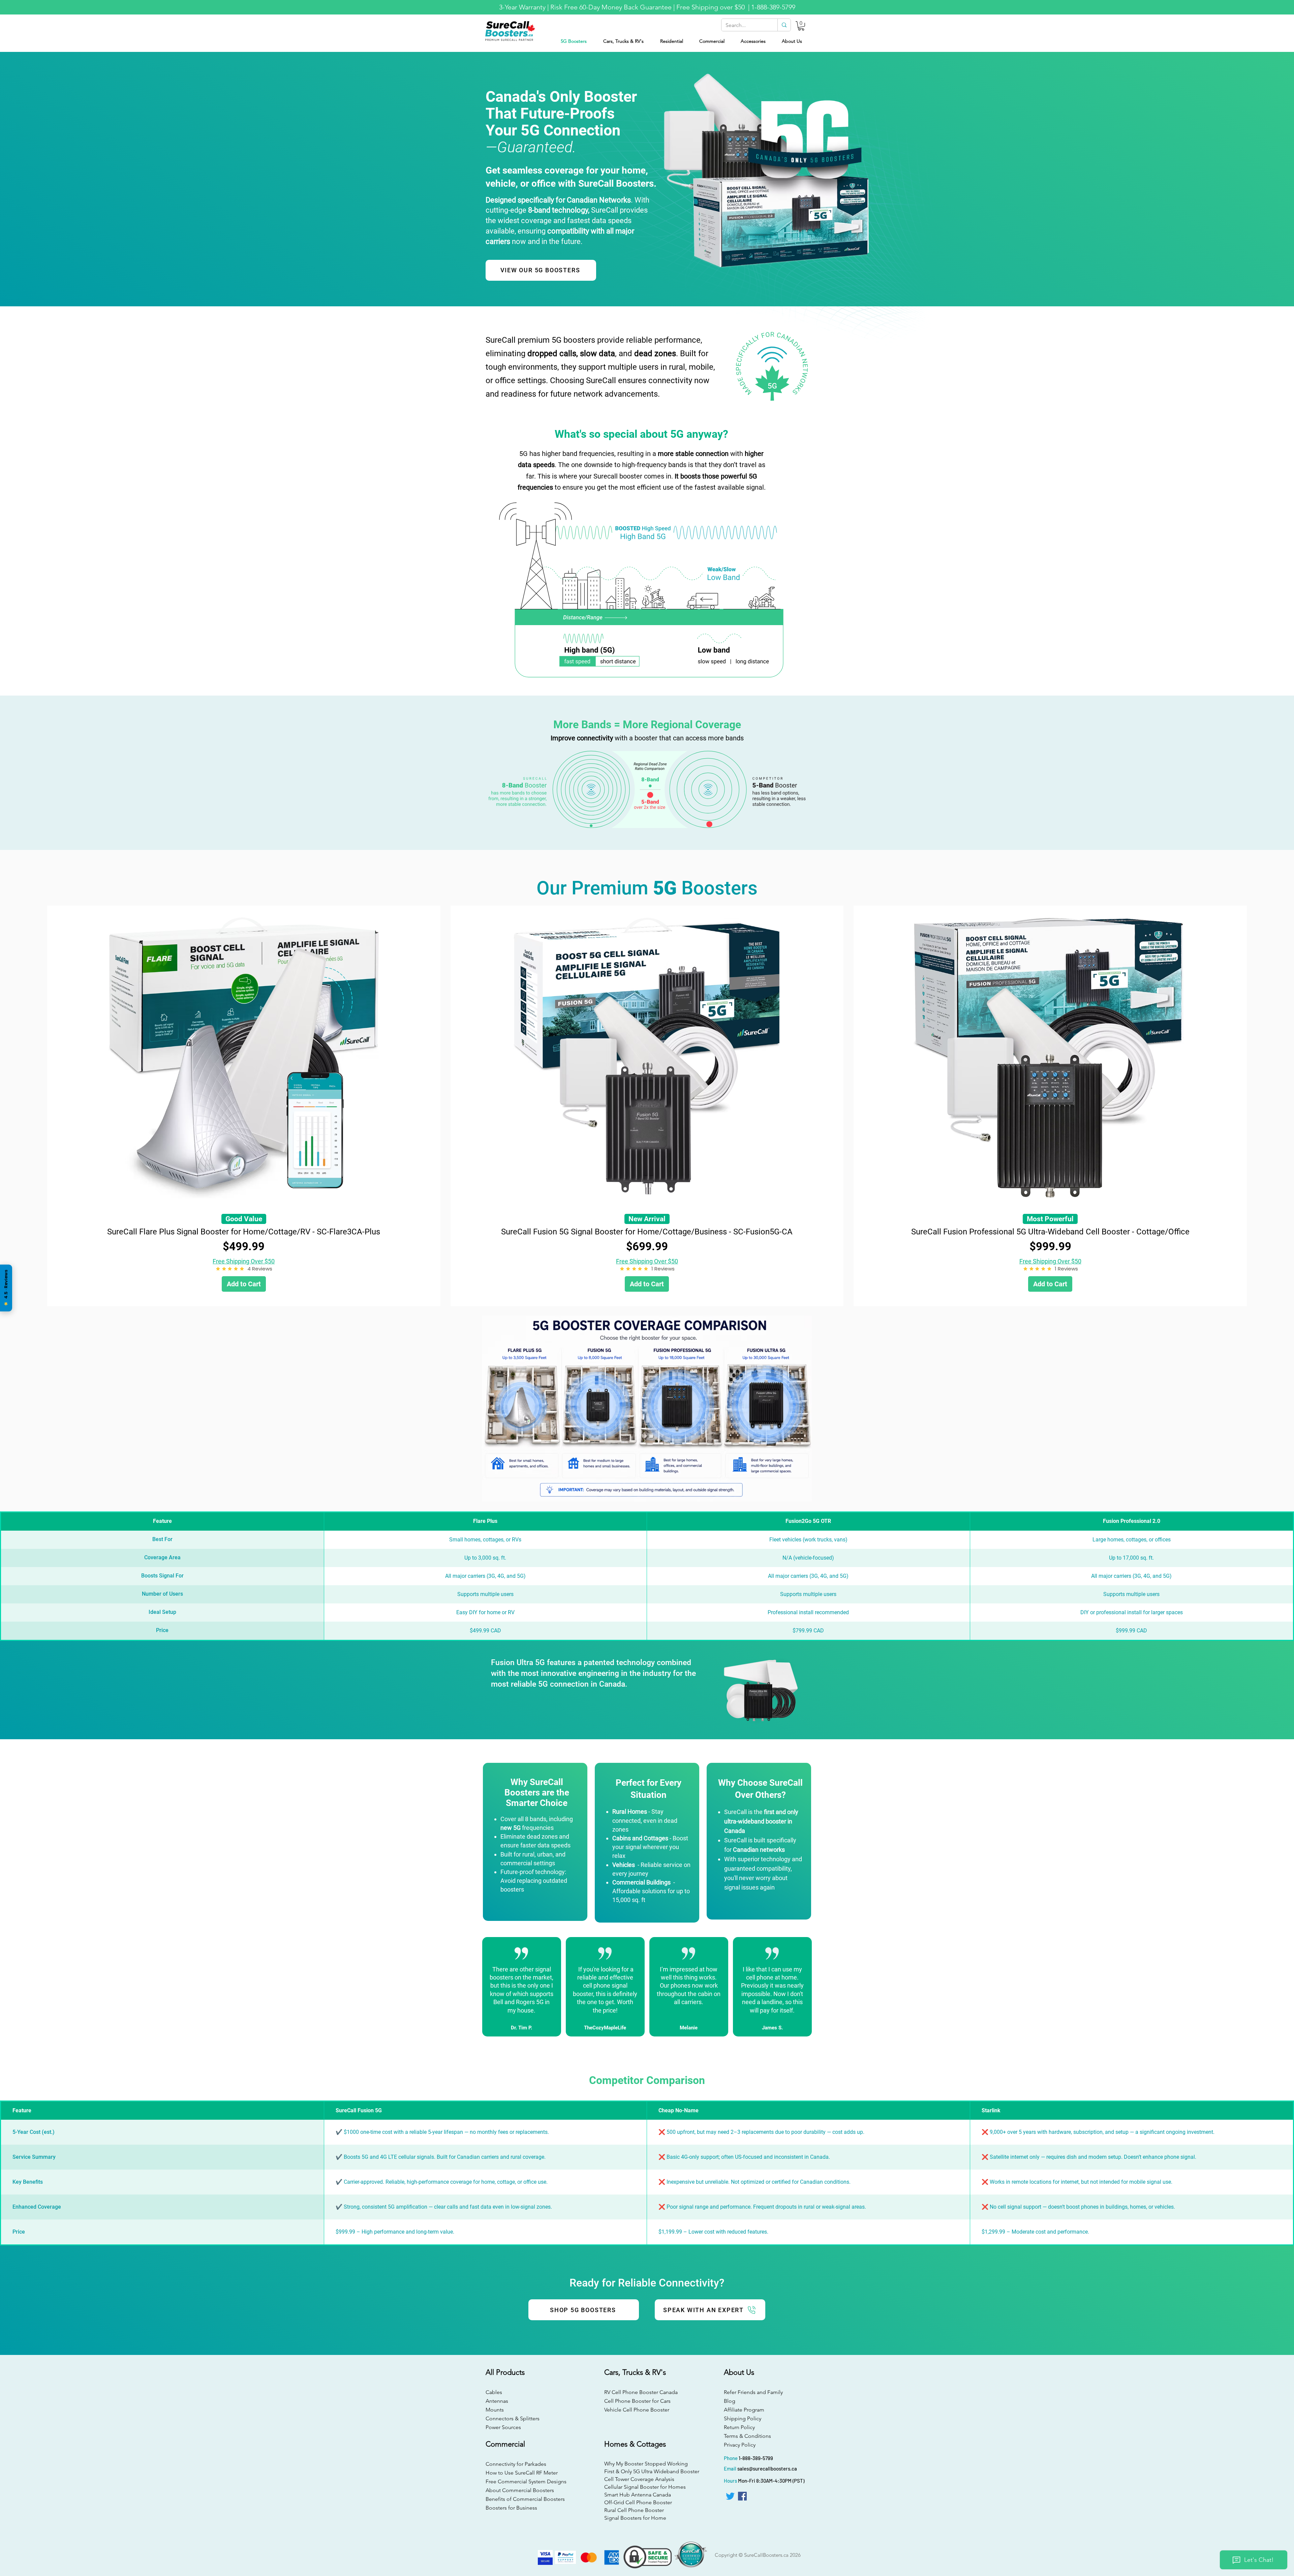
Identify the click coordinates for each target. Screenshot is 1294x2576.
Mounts (495, 2410)
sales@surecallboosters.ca (767, 2468)
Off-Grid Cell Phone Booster (638, 2502)
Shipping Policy (743, 2418)
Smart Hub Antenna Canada (638, 2495)
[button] (801, 26)
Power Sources (503, 2427)
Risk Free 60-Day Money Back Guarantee (611, 7)
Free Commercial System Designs (526, 2481)
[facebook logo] (742, 2496)
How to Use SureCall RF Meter (522, 2473)
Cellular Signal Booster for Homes (645, 2487)
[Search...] (784, 25)
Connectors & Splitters (513, 2418)
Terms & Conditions (747, 2436)
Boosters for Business (511, 2508)
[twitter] (730, 2496)
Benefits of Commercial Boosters (525, 2499)
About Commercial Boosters (520, 2490)
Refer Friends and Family (753, 2392)
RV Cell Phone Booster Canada (639, 2392)
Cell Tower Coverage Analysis (639, 2479)
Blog (730, 2401)
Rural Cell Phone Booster (634, 2510)
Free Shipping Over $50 (244, 1261)
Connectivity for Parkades (516, 2464)
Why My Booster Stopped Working (646, 2464)
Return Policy (739, 2427)
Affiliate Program (744, 2410)
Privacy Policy (740, 2445)
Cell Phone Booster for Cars (637, 2401)
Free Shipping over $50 (711, 7)
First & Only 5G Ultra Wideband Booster (646, 2471)
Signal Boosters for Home (635, 2518)
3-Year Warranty (522, 7)
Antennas (497, 2401)
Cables (494, 2392)
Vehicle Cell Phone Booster (637, 2410)
